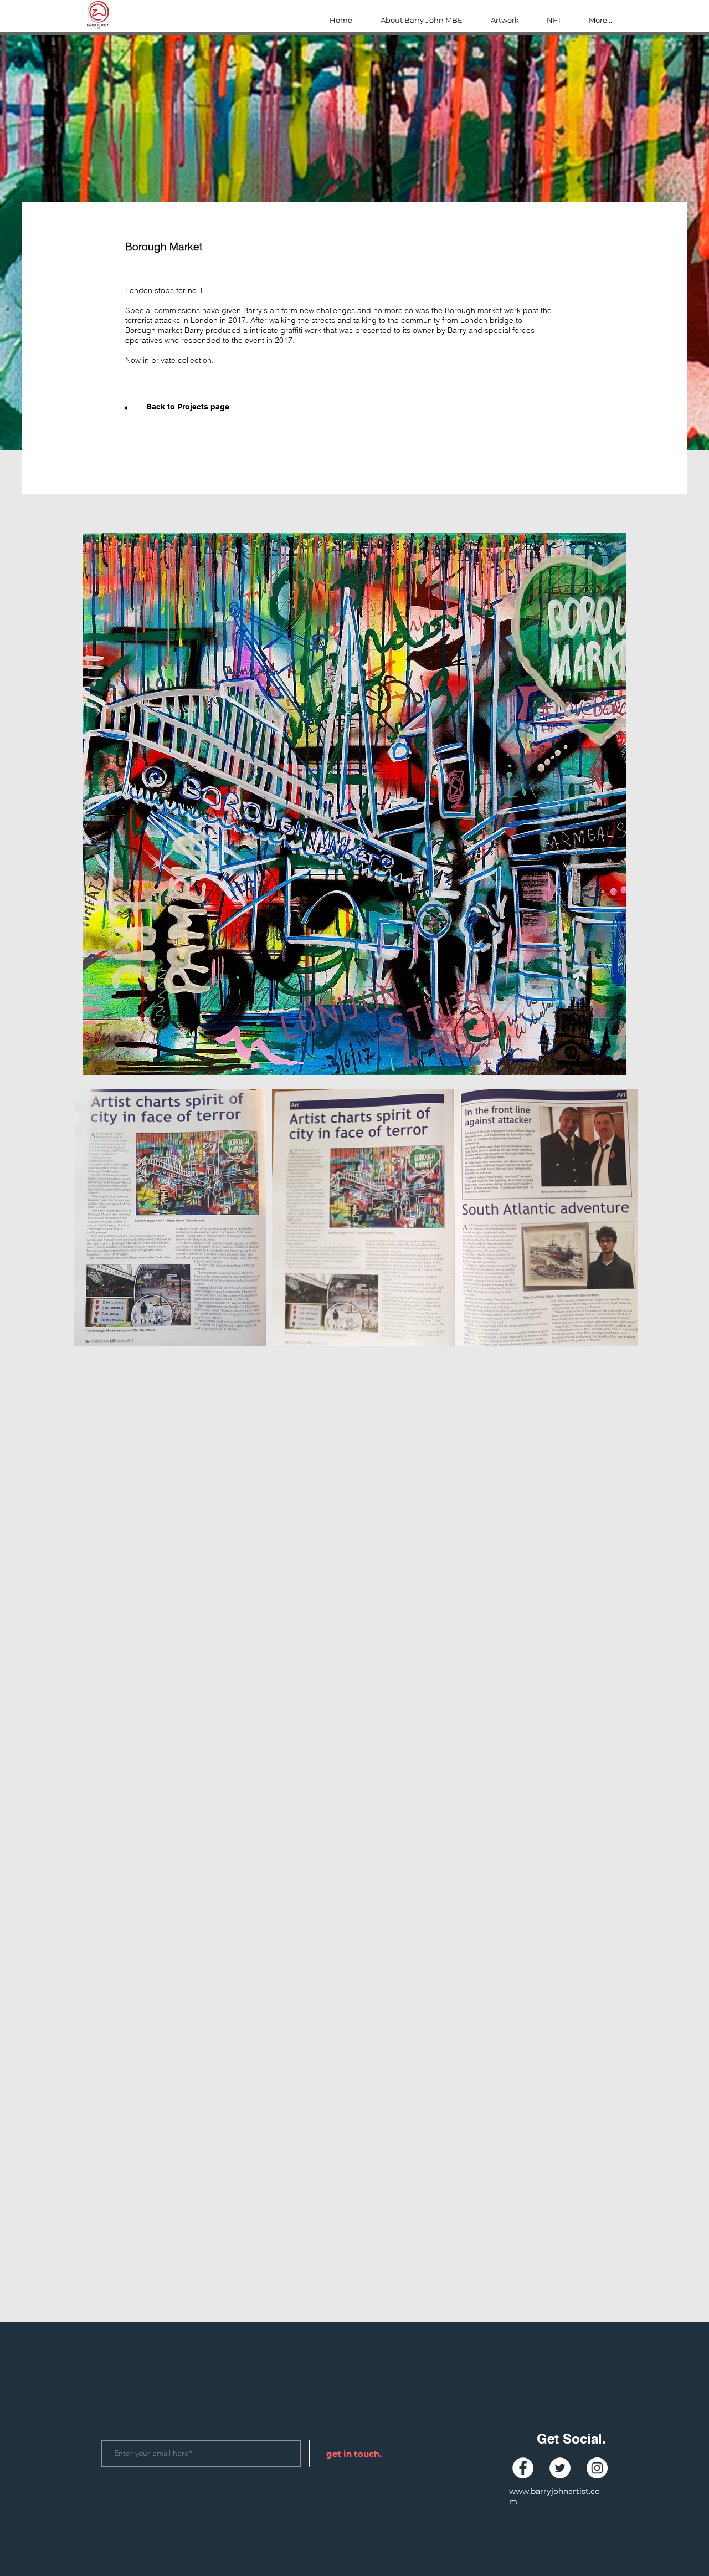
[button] (354, 804)
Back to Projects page (188, 407)
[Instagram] (597, 2468)
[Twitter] (560, 2468)
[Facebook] (523, 2468)
